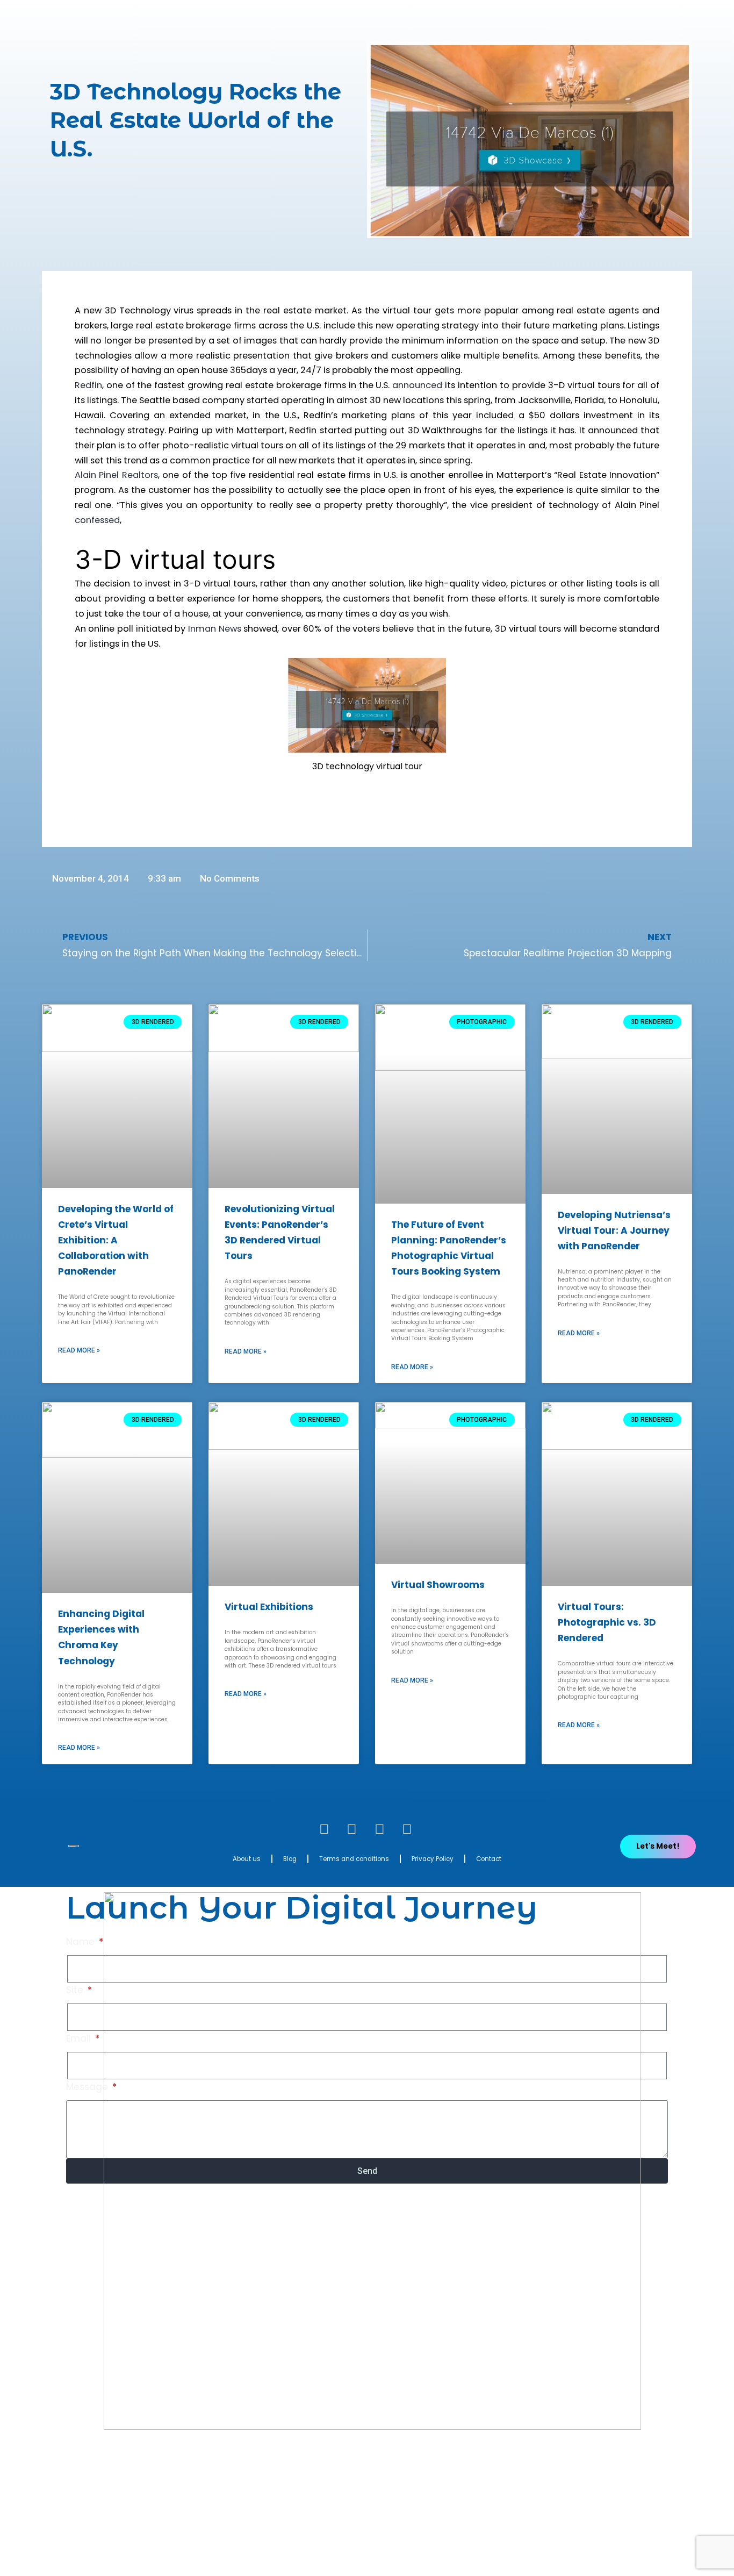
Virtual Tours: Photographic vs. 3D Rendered (607, 1622)
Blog (290, 1859)
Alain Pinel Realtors (116, 475)
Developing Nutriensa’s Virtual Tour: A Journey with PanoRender (614, 1230)
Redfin (88, 385)
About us (247, 1859)
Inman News (215, 629)
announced (417, 385)
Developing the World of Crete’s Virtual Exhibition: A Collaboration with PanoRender (116, 1240)
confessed (97, 520)
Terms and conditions (354, 1859)
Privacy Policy (433, 1859)
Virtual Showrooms (438, 1585)
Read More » (79, 1350)
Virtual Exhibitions (269, 1607)
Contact (489, 1859)
